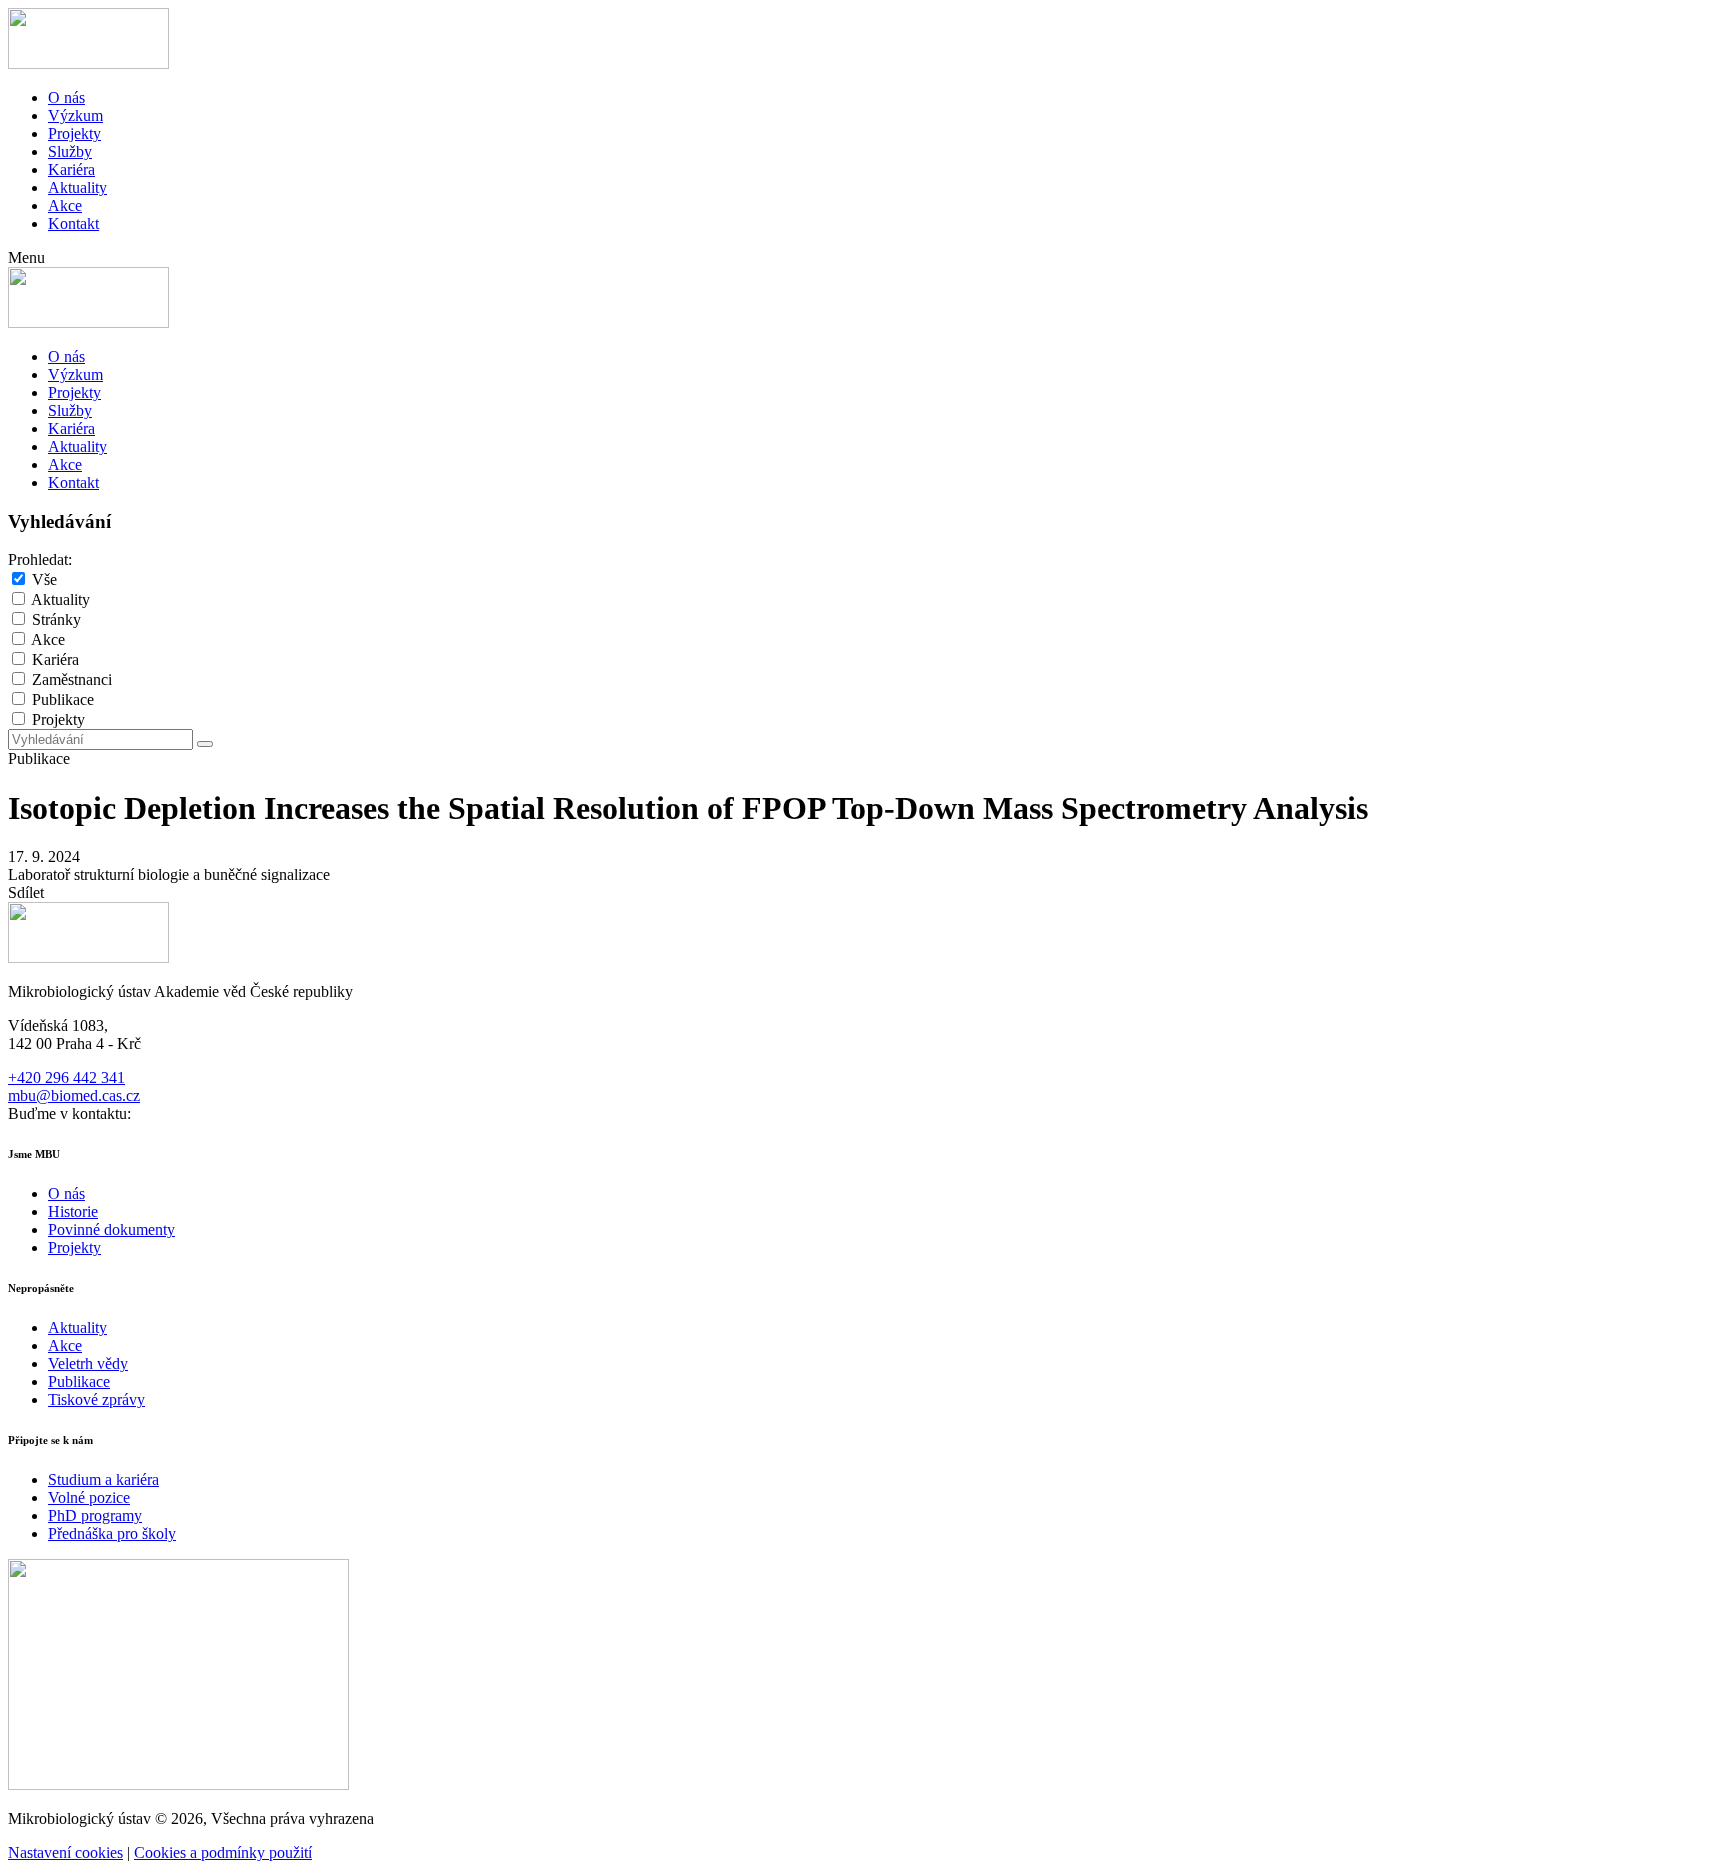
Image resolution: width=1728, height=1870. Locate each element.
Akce (65, 205)
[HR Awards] (178, 1784)
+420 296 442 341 (66, 1077)
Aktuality (77, 187)
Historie (73, 1211)
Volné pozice (89, 1497)
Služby (70, 151)
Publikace (63, 699)
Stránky (56, 619)
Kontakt (73, 223)
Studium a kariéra (103, 1479)
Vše (44, 579)
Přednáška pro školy (112, 1533)
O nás (66, 97)
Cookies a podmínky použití (223, 1852)
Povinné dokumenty (111, 1229)
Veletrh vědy (88, 1363)
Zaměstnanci (72, 679)
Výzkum (75, 115)
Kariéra (71, 169)
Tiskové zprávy (96, 1399)
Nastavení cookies (65, 1852)
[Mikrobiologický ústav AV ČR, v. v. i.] (88, 63)
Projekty (74, 133)
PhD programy (95, 1515)
